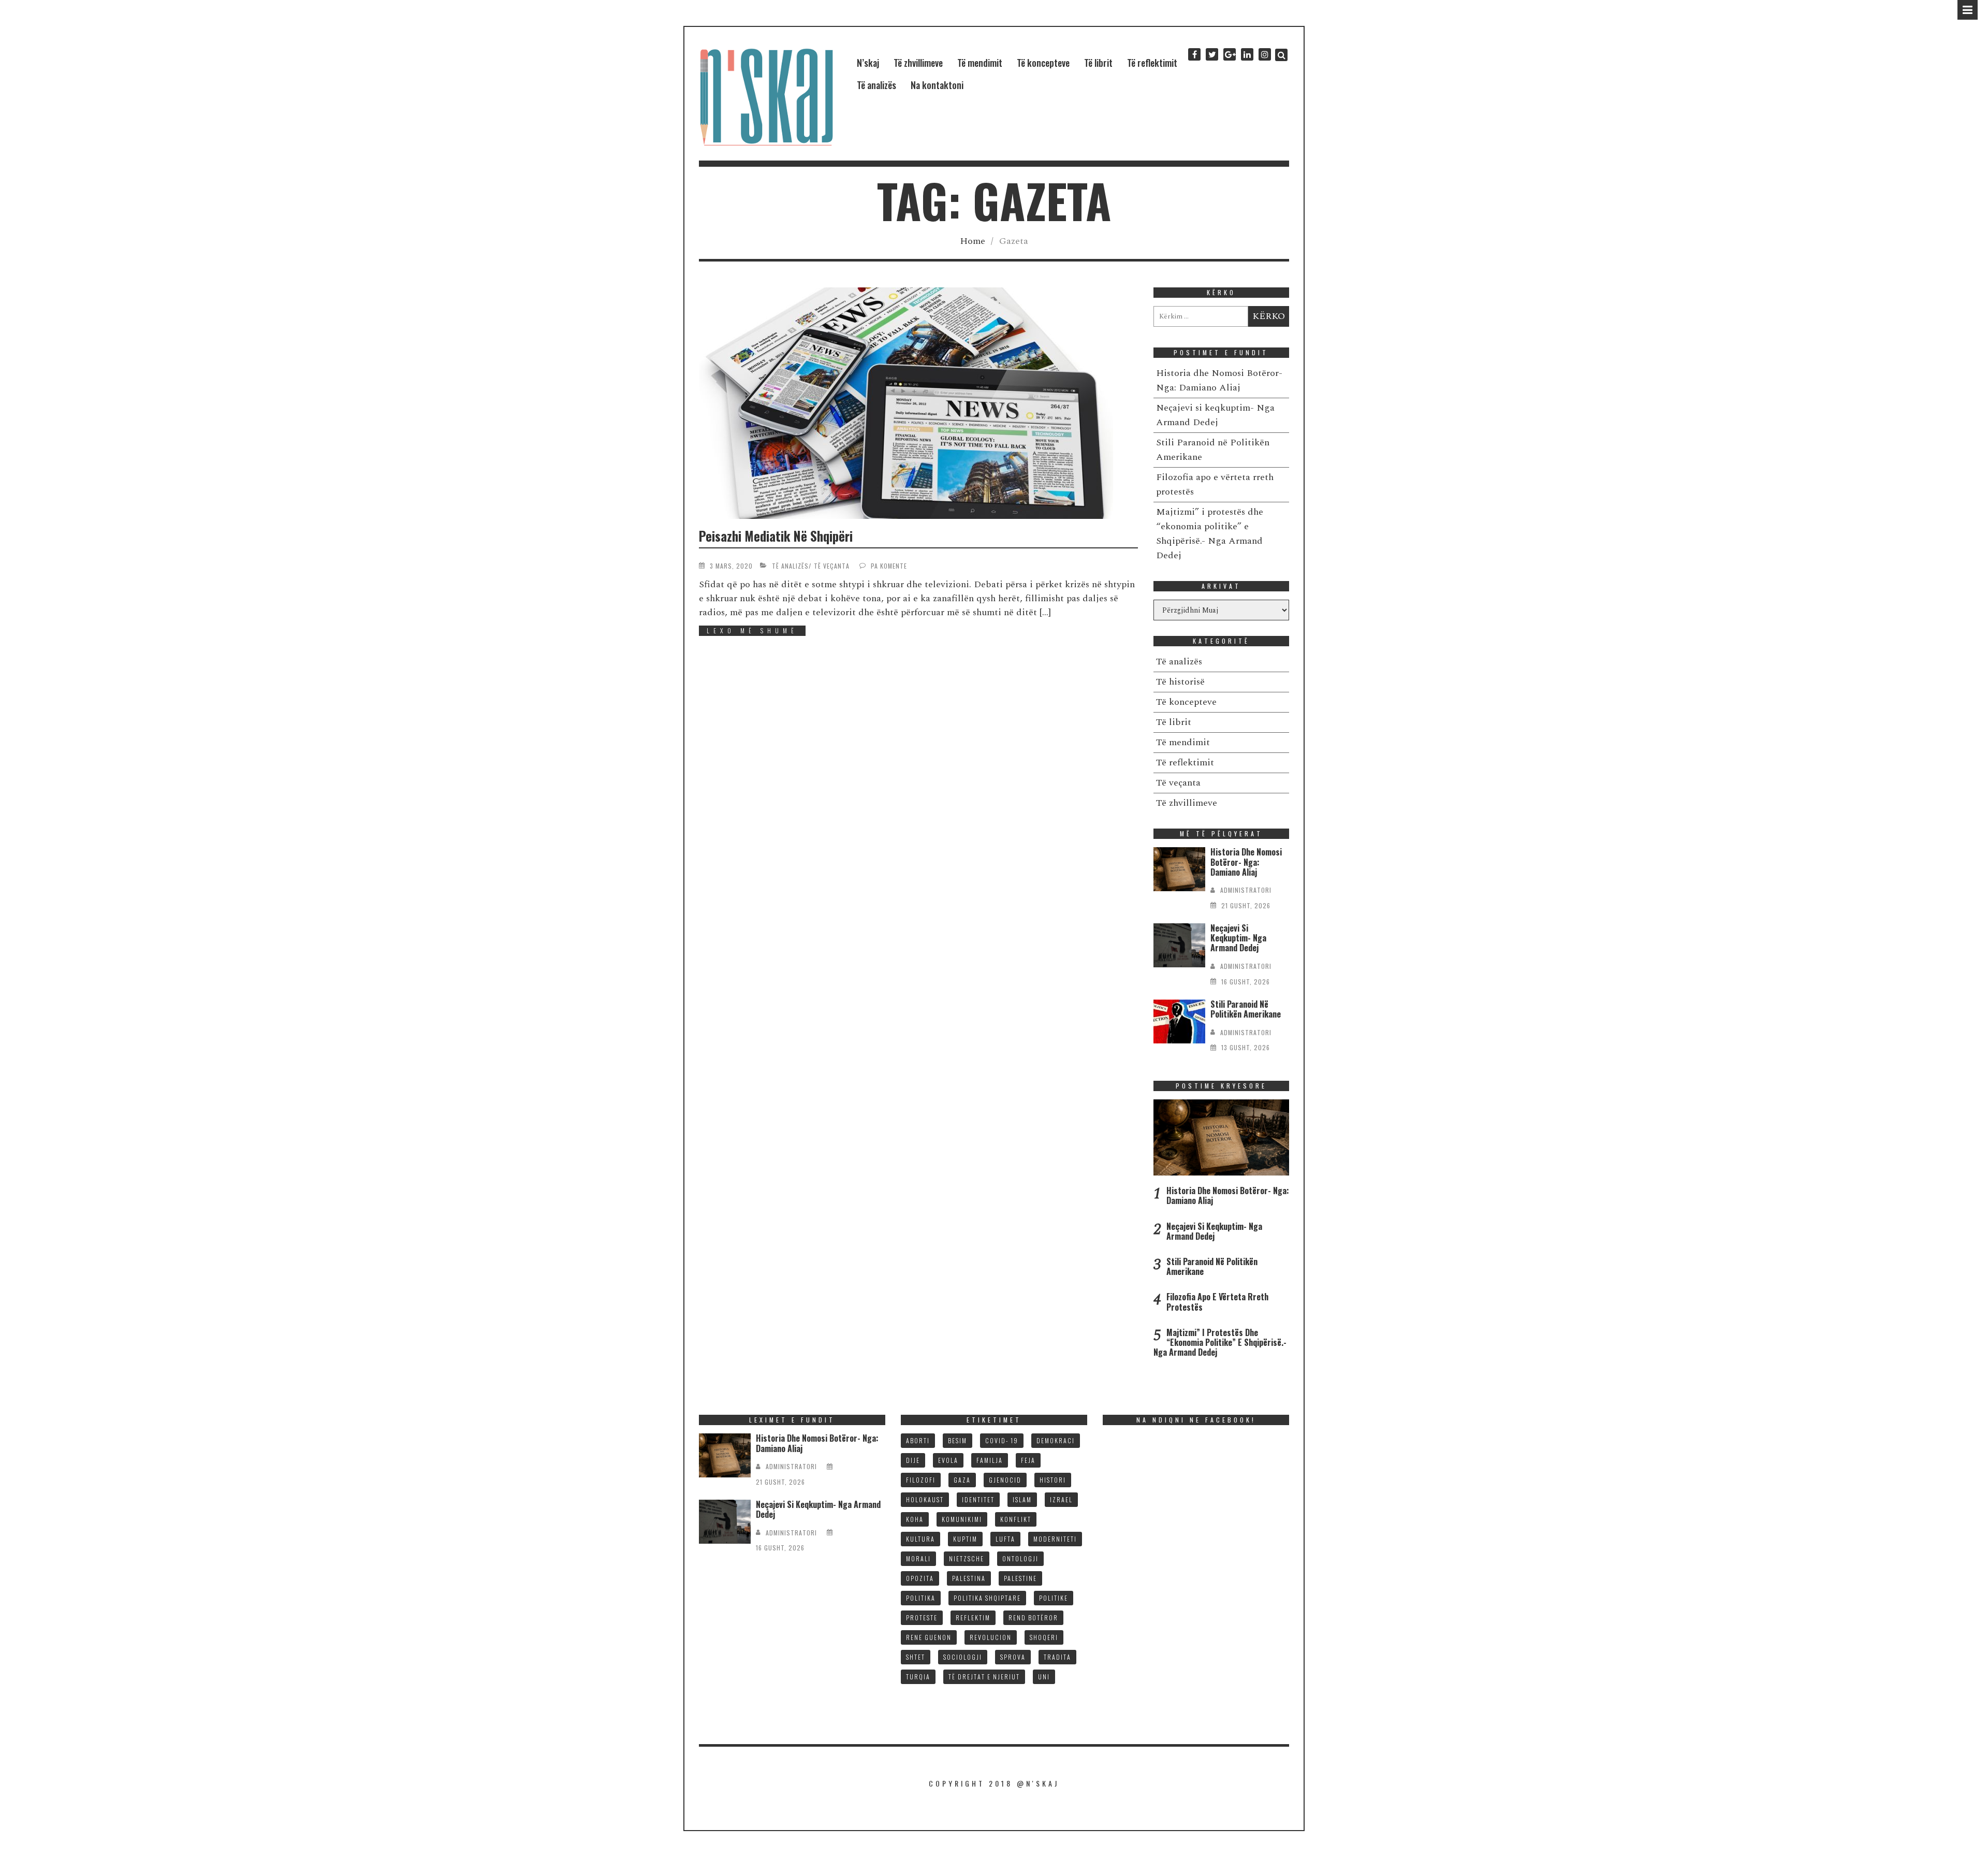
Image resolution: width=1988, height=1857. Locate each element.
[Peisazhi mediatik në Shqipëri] (918, 403)
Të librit (1098, 63)
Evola (948, 1460)
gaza (962, 1480)
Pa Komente (889, 566)
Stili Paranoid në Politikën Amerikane (1246, 1009)
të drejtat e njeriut (984, 1677)
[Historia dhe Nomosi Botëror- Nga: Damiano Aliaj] (1179, 869)
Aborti (918, 1440)
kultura (920, 1539)
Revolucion (991, 1637)
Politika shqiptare (987, 1598)
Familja (990, 1460)
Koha (915, 1519)
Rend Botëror (1033, 1617)
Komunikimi (962, 1519)
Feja (1028, 1460)
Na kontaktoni (937, 85)
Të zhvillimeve (918, 63)
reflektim (973, 1617)
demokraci (1056, 1440)
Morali (918, 1558)
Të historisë (1180, 682)
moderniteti (1055, 1539)
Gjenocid (1005, 1480)
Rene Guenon (929, 1637)
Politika (921, 1598)
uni (1044, 1677)
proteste (922, 1617)
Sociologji (963, 1657)
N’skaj (868, 63)
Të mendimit (980, 63)
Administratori (1246, 890)
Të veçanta (832, 566)
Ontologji (1020, 1558)
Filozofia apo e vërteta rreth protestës (1217, 1302)
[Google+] (1230, 55)
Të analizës (876, 85)
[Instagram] (1265, 55)
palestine (1020, 1578)
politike (1054, 1598)
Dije (913, 1460)
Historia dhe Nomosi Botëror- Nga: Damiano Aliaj (1219, 380)
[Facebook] (1194, 55)
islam (1022, 1499)
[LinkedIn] (1247, 55)
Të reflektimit (1152, 63)
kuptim (965, 1539)
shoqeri (1044, 1637)
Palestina (969, 1578)
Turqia (918, 1677)
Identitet (978, 1499)
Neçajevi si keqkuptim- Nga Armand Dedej (1215, 415)
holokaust (925, 1499)
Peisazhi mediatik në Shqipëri (776, 536)
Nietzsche (967, 1558)
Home (973, 241)
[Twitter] (1212, 55)
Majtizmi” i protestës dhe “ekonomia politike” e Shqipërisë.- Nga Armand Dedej (1210, 534)
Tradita (1057, 1657)
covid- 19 (1002, 1440)
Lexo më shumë (752, 630)
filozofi (921, 1480)
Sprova (1013, 1657)
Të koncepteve (1043, 63)
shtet (916, 1657)
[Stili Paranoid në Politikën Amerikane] (1179, 1021)
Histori (1053, 1480)
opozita (920, 1578)
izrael (1061, 1499)
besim (958, 1440)
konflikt (1016, 1519)
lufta (1005, 1539)
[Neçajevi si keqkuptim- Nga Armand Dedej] (1179, 945)
